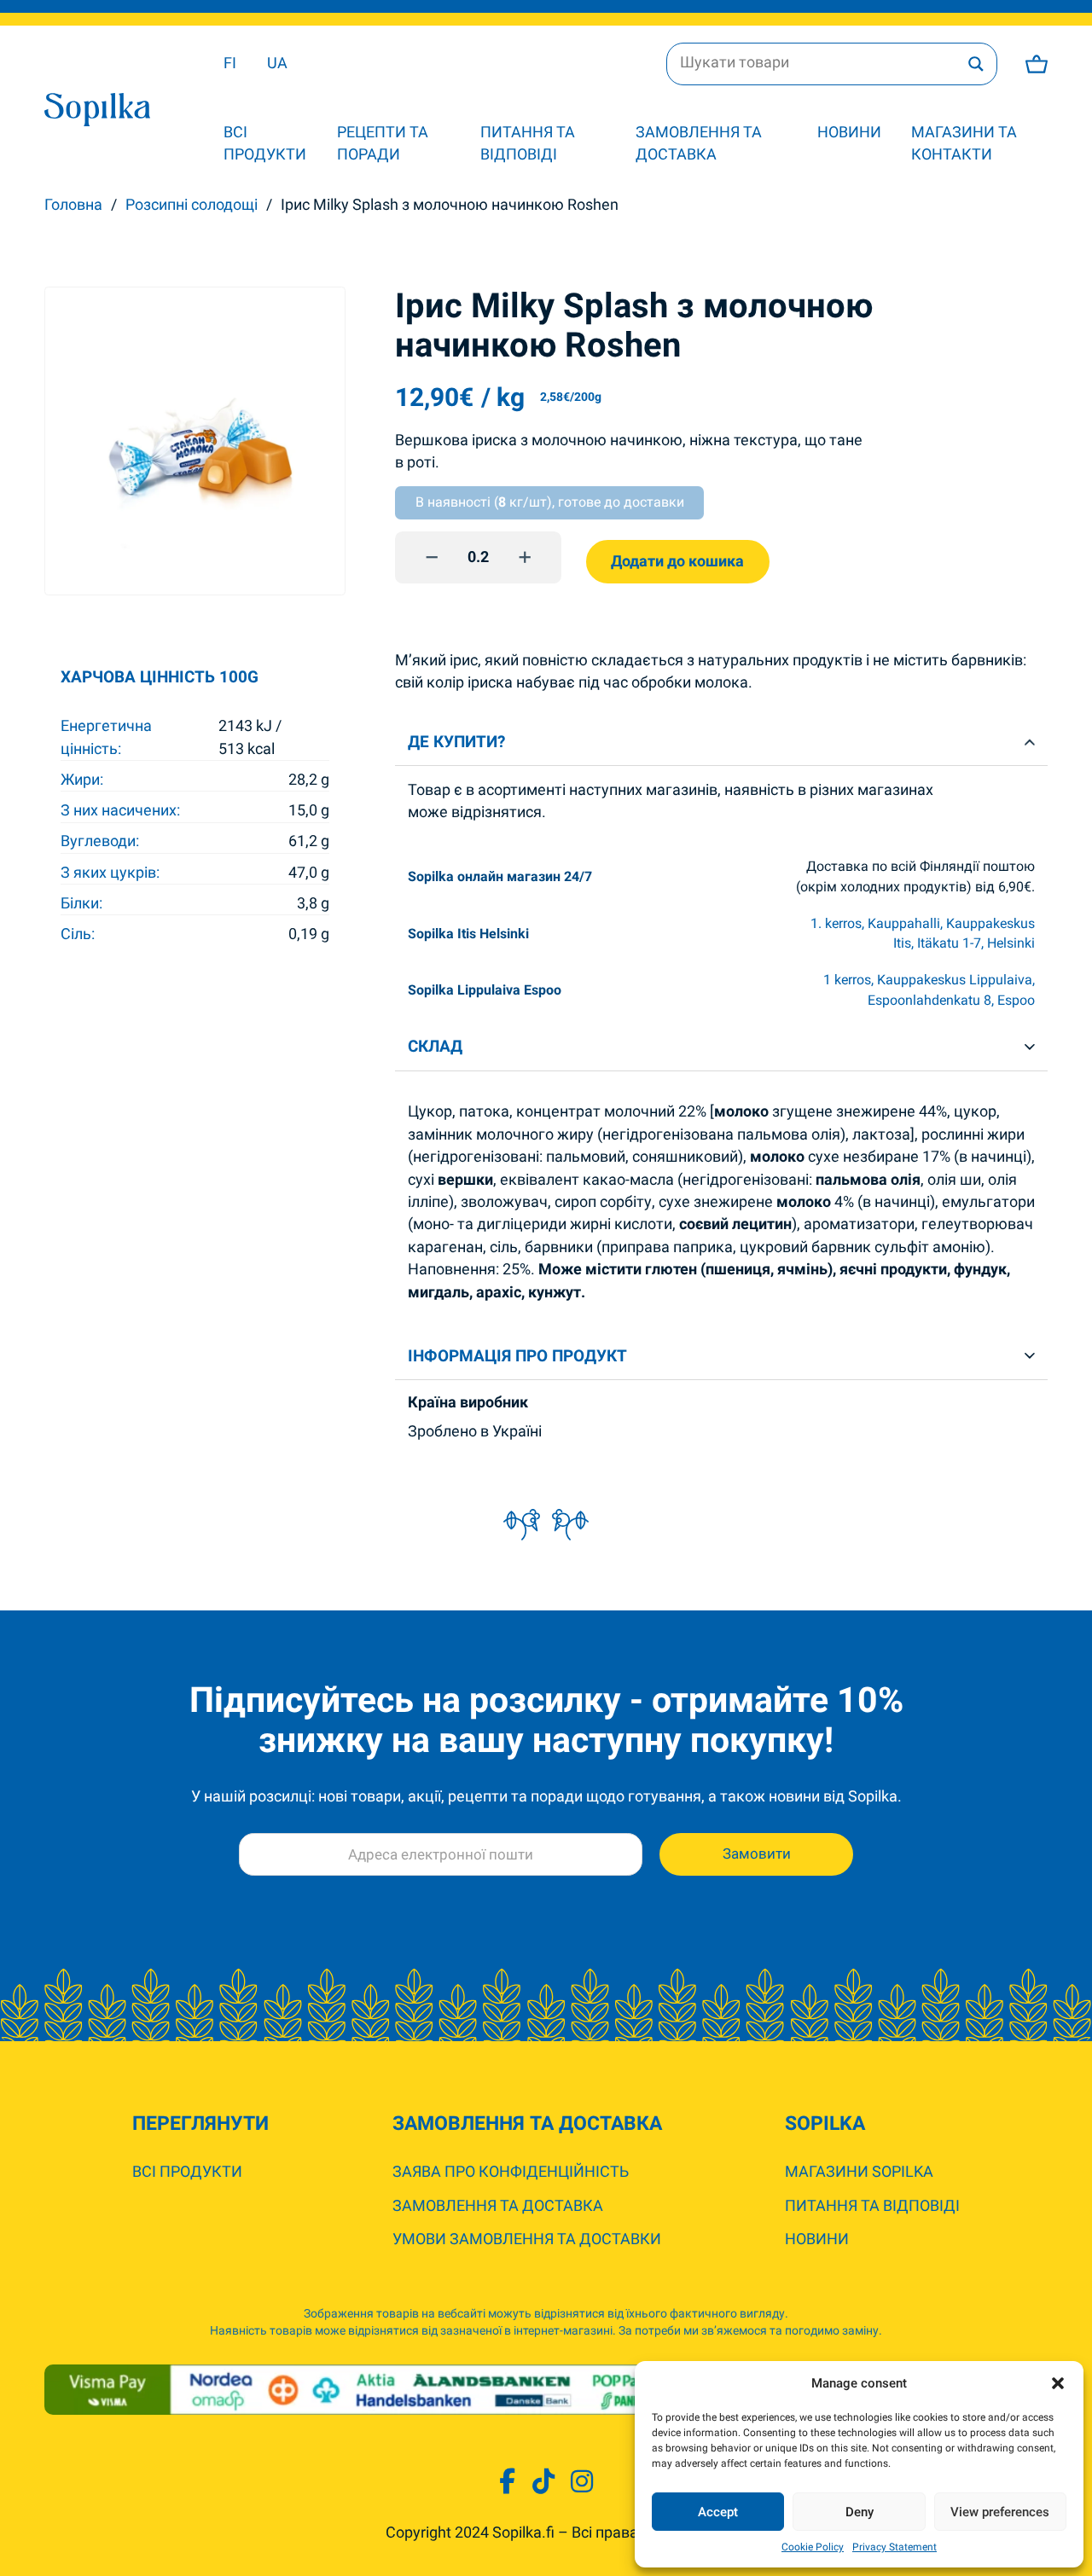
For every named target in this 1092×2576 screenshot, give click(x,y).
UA (277, 63)
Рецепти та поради (383, 143)
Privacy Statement (895, 2547)
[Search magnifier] (976, 64)
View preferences (1000, 2512)
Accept (718, 2512)
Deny (860, 2512)
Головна (73, 205)
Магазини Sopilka (859, 2172)
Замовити (757, 1854)
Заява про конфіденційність (511, 2172)
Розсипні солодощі (192, 205)
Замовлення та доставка (699, 143)
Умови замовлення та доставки (527, 2239)
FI (230, 63)
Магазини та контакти (964, 143)
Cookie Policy (813, 2547)
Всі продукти (265, 143)
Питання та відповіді (528, 143)
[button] (1058, 2383)
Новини (849, 132)
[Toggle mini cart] (1037, 64)
